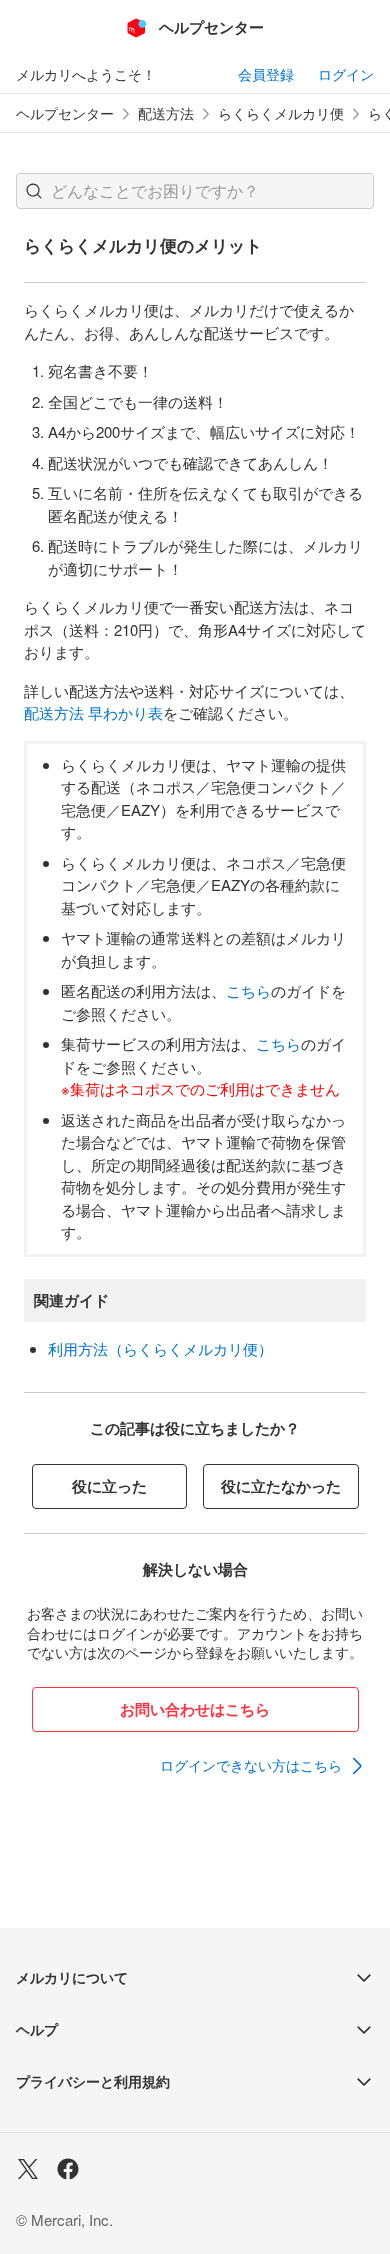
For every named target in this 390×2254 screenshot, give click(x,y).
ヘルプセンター (65, 113)
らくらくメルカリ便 (281, 113)
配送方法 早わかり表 (93, 712)
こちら (248, 990)
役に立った (109, 1486)
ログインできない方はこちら (251, 1765)
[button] (34, 191)
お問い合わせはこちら (195, 1709)
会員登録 (266, 74)
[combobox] (195, 191)
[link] (263, 1766)
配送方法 (166, 113)
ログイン (346, 74)
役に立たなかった (281, 1486)
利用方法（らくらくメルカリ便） (160, 1348)
